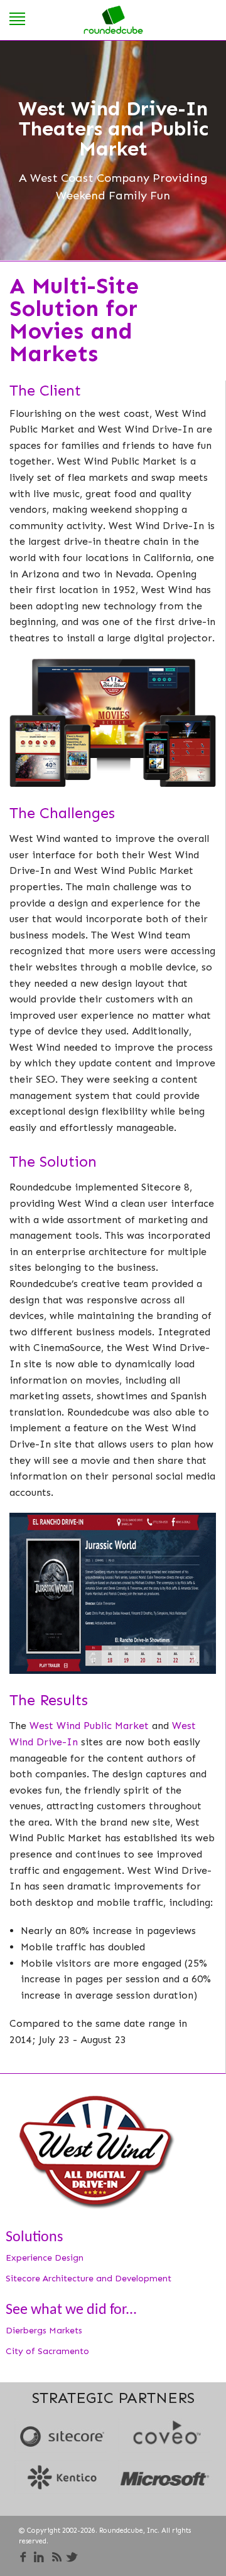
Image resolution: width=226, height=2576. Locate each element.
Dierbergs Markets (44, 2331)
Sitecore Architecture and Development (89, 2279)
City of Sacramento (47, 2351)
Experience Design (45, 2258)
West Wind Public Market (89, 1726)
